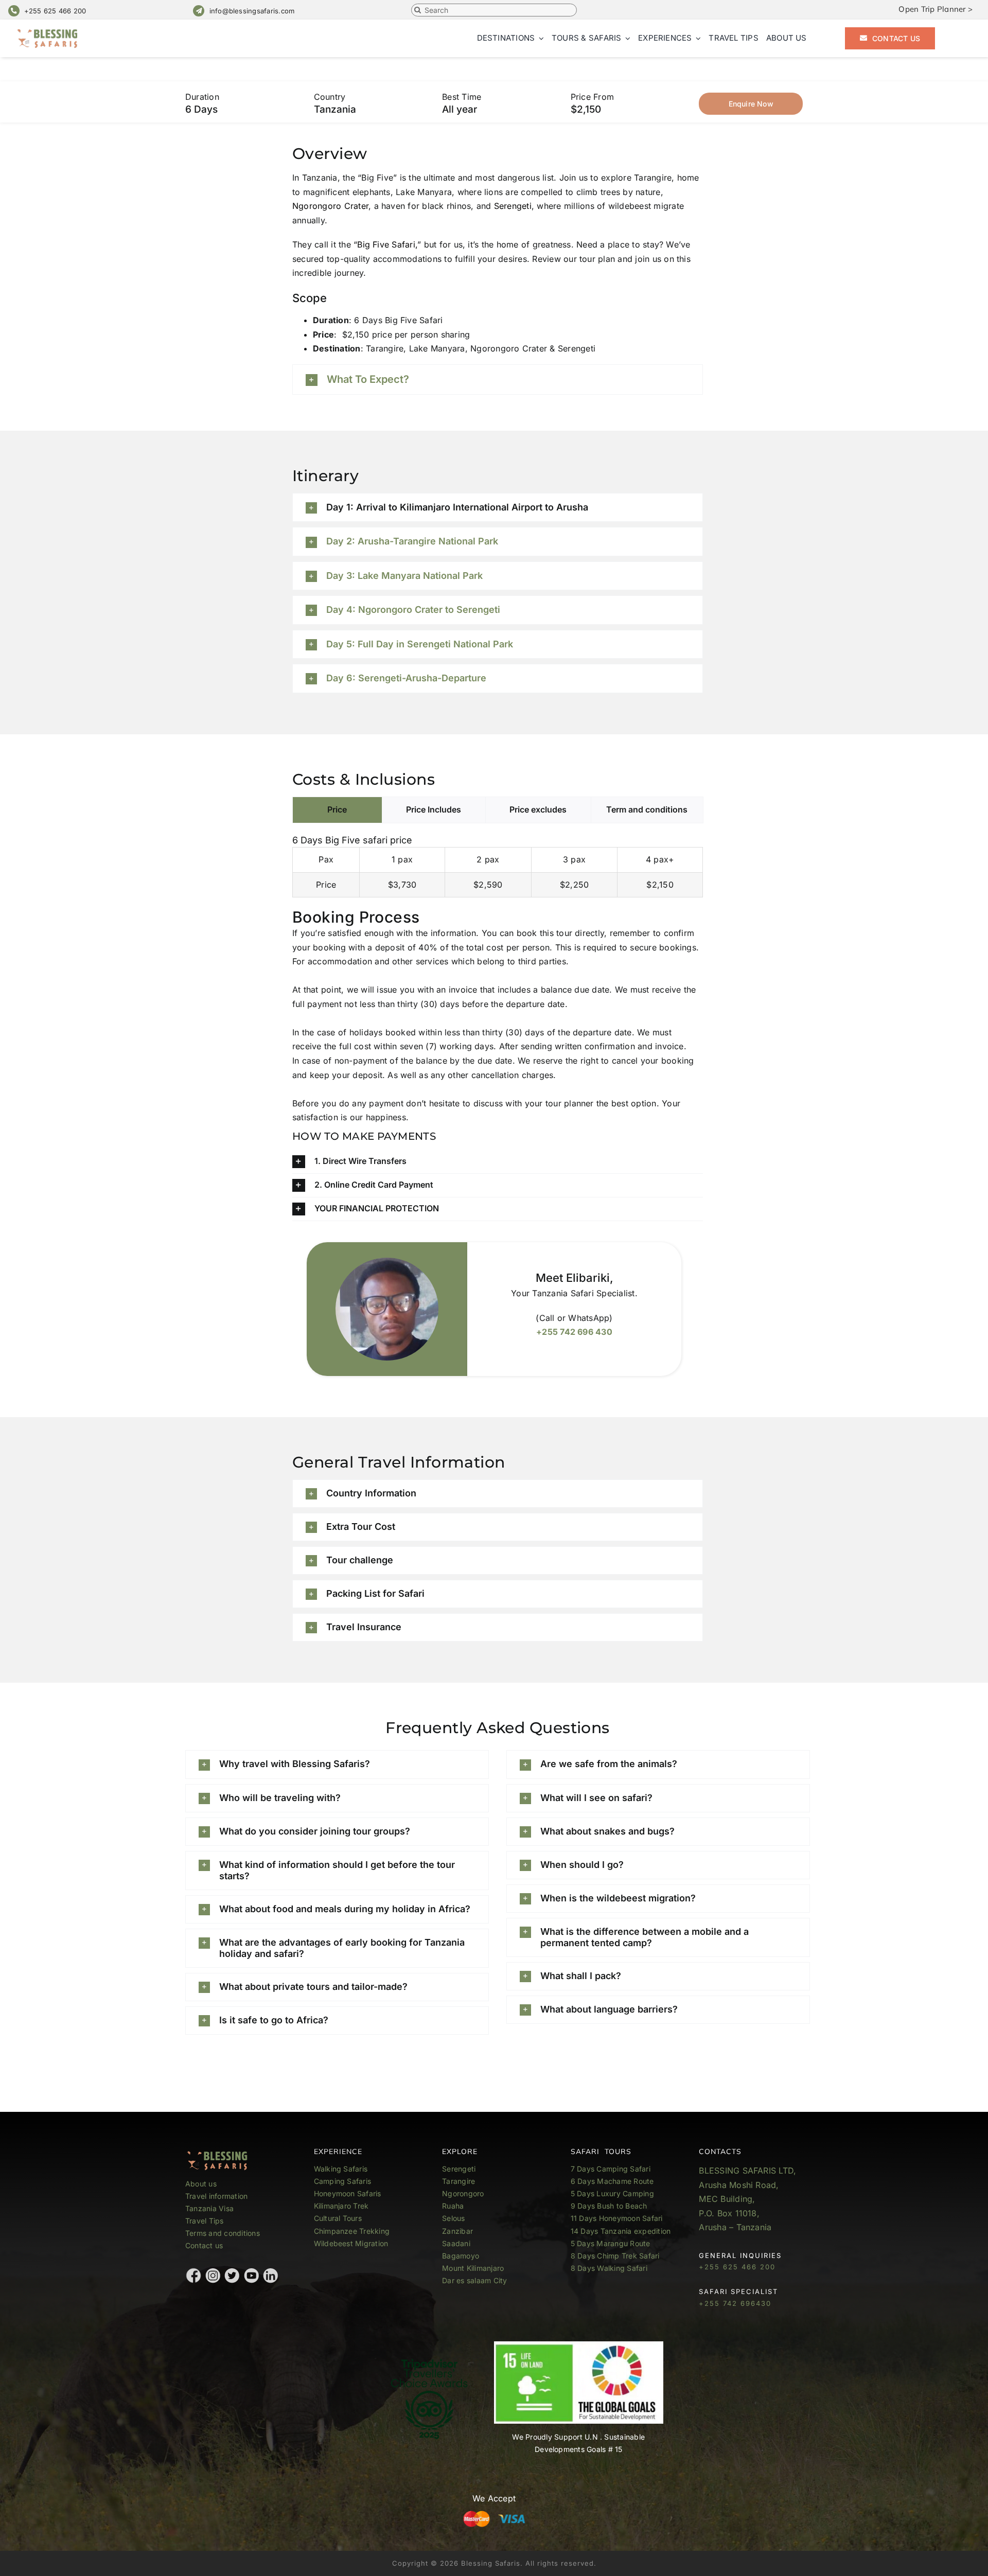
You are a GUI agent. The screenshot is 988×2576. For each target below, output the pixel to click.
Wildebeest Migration (351, 2243)
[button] (498, 380)
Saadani (456, 2243)
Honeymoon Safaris (348, 2193)
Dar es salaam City (474, 2280)
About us (201, 2184)
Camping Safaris (343, 2181)
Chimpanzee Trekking (352, 2231)
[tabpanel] (498, 863)
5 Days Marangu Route (611, 2243)
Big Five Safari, (387, 244)
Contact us (204, 2245)
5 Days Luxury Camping (612, 2193)
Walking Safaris (341, 2169)
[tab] (337, 810)
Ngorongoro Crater (330, 206)
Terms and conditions (223, 2233)
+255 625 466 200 (55, 11)
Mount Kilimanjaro (473, 2268)
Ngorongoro (463, 2193)
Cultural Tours (338, 2218)
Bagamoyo (461, 2256)
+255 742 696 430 (574, 1332)
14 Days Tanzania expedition (621, 2231)
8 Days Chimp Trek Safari (615, 2256)
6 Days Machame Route (612, 2181)
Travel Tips (206, 2221)
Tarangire (458, 2181)
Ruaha (453, 2206)
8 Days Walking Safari (609, 2268)
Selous (453, 2218)
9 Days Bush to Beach (609, 2206)
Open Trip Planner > (936, 9)
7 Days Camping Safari (611, 2169)
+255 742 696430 (735, 2303)
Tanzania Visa (209, 2208)
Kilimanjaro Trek (341, 2206)
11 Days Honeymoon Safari (617, 2218)
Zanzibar (457, 2231)
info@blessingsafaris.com (252, 11)
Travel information (216, 2196)
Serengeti (511, 206)
